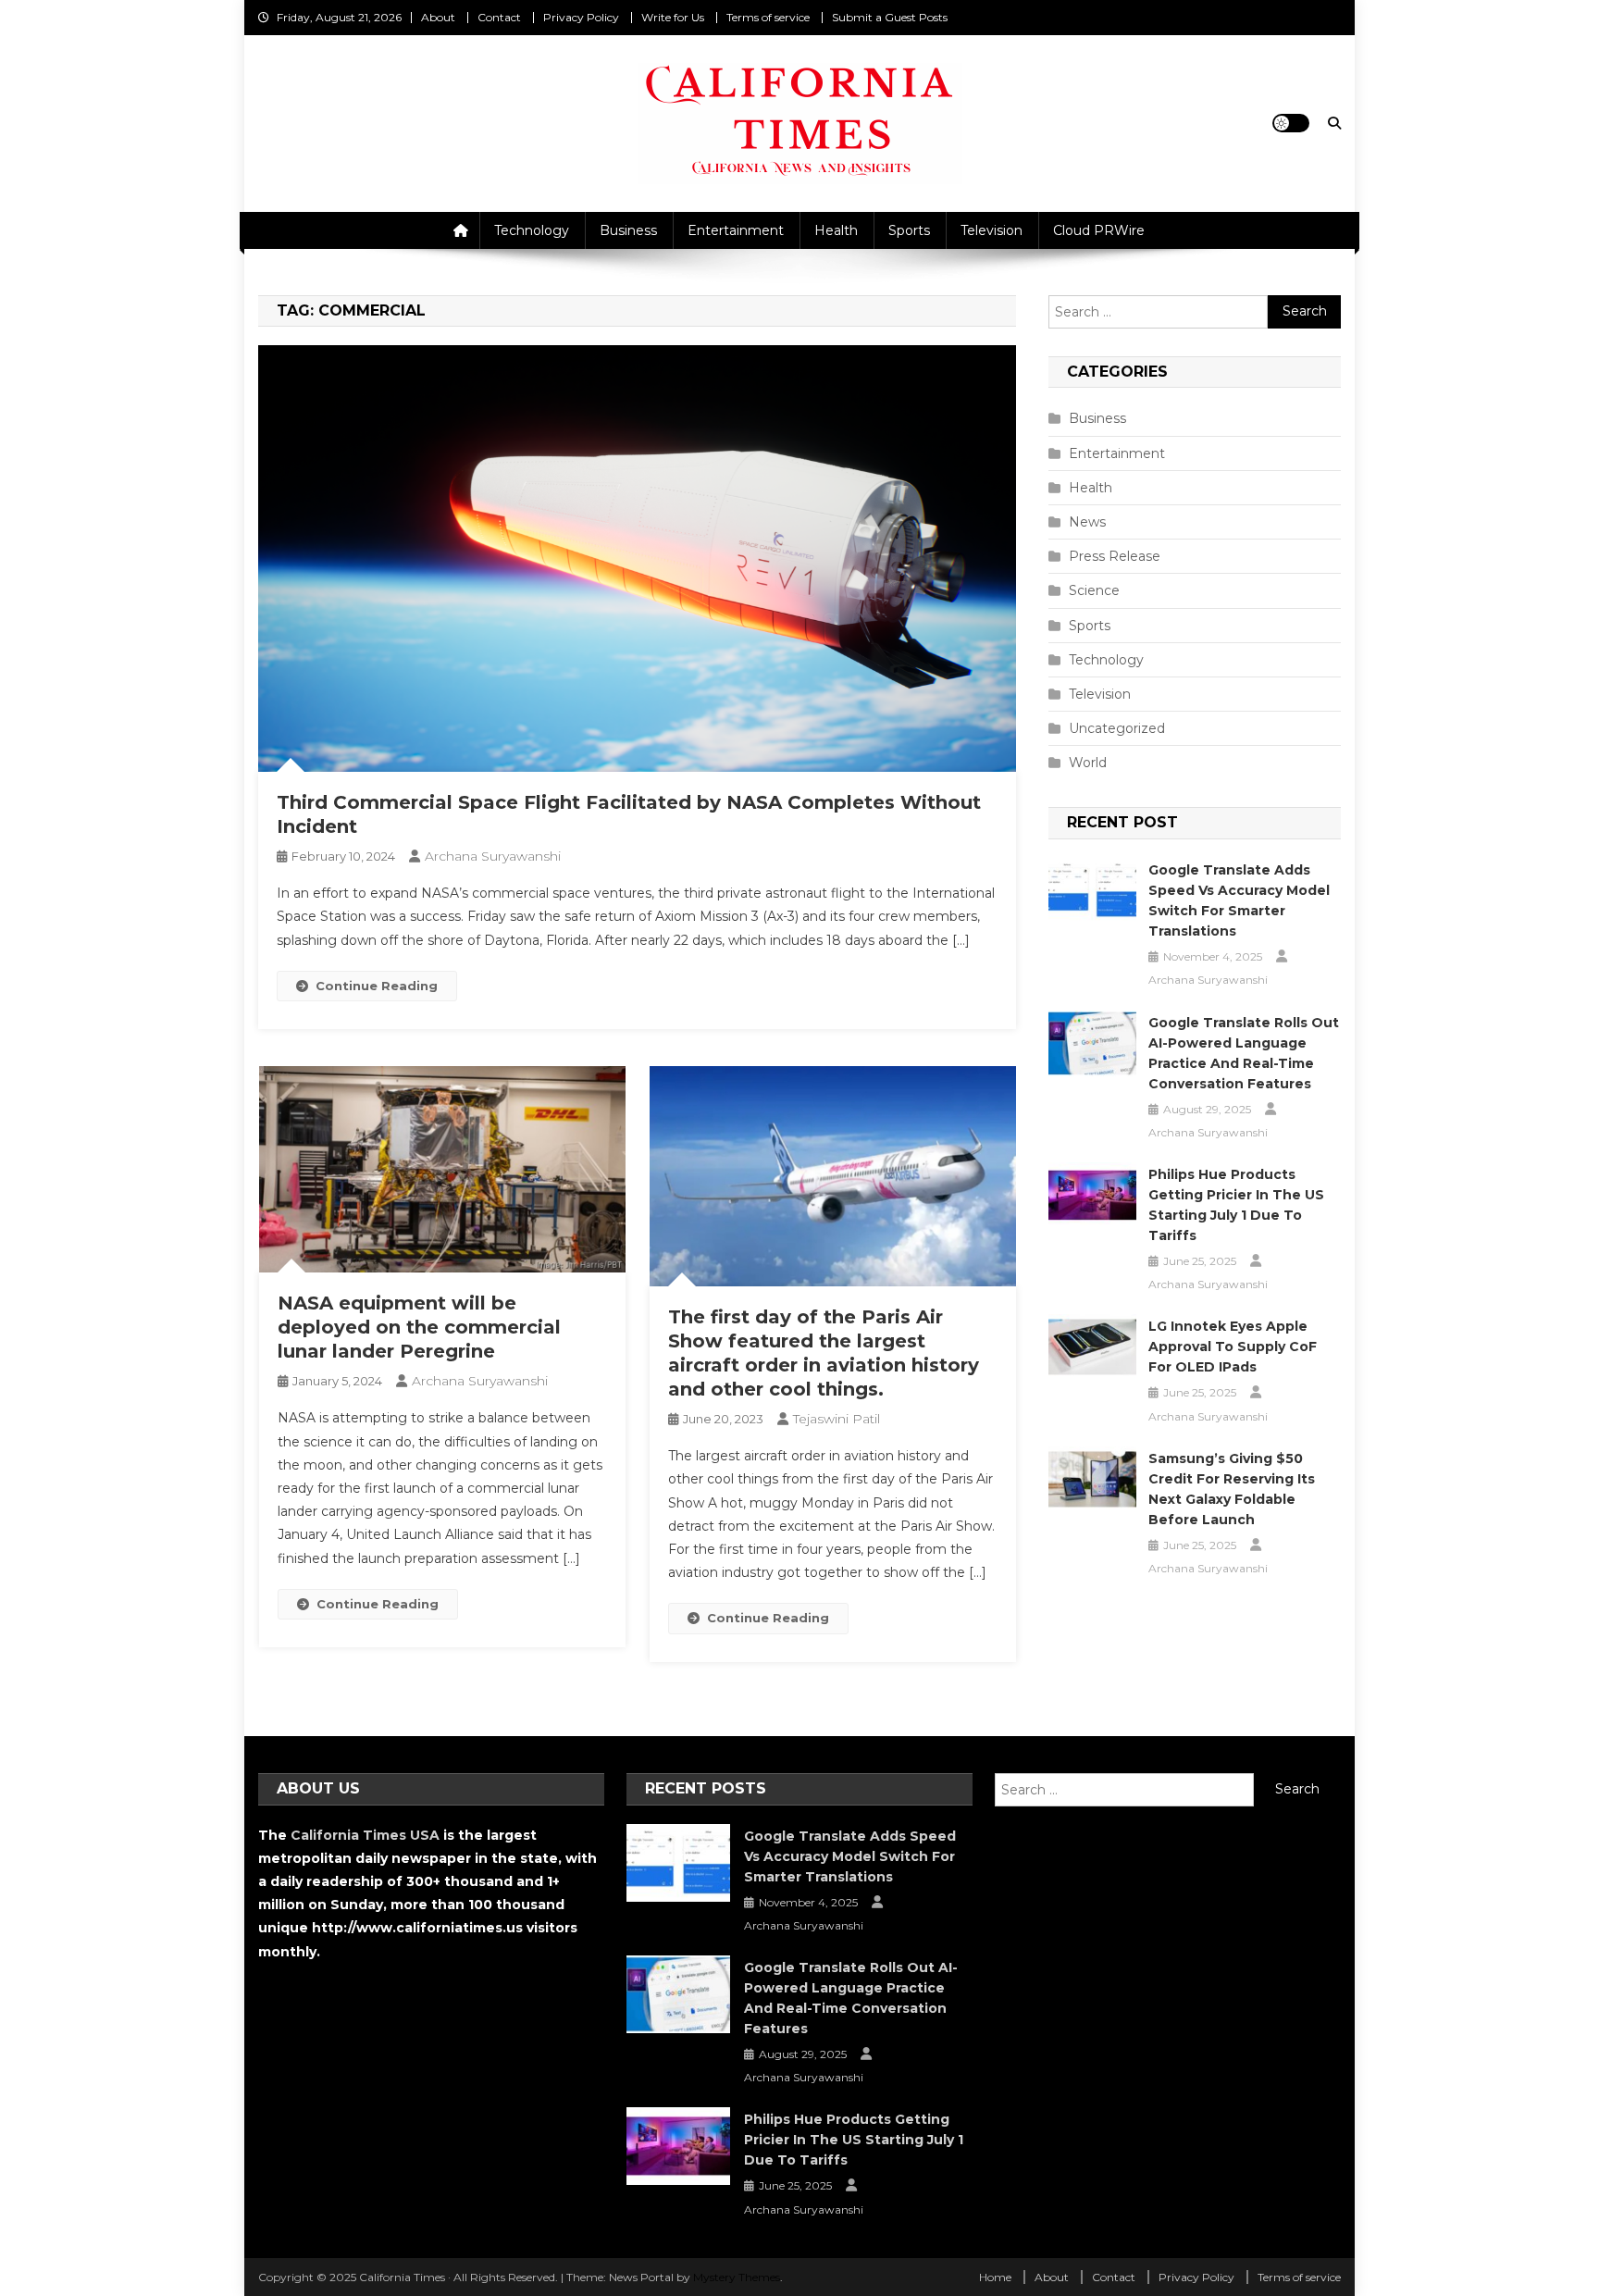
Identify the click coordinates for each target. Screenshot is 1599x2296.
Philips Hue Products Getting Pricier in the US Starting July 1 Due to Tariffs (1236, 1205)
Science (1094, 590)
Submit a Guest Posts (890, 17)
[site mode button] (1291, 123)
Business (628, 230)
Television (992, 230)
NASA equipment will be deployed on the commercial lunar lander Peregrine (419, 1327)
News (1087, 522)
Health (836, 230)
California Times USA (365, 1835)
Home (995, 2277)
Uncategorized (1117, 728)
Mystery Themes (737, 2277)
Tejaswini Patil (837, 1419)
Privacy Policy (581, 17)
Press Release (1115, 556)
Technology (532, 230)
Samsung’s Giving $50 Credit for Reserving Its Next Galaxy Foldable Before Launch (1232, 1489)
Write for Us (673, 17)
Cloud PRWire (1099, 230)
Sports (909, 230)
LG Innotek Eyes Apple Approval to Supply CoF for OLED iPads (1233, 1347)
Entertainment (736, 230)
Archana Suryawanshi (493, 856)
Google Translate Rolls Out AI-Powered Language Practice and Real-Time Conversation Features (1244, 1053)
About (438, 17)
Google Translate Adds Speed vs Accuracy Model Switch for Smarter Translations (1239, 900)
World (1088, 763)
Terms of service (768, 17)
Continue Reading (377, 986)
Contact (499, 17)
